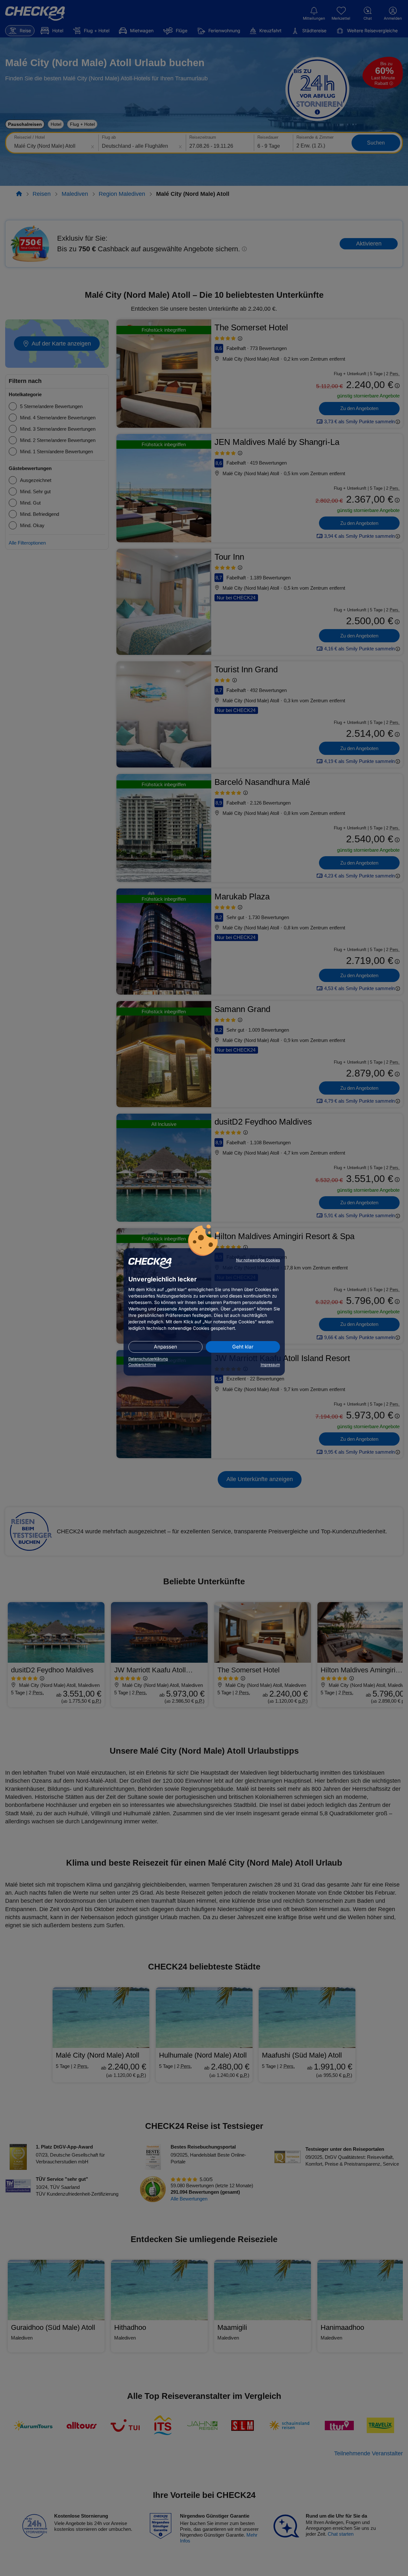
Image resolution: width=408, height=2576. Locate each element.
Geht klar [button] (243, 1347)
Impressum (270, 1365)
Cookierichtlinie (142, 1365)
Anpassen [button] (165, 1347)
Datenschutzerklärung (148, 1359)
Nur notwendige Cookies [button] (258, 1260)
